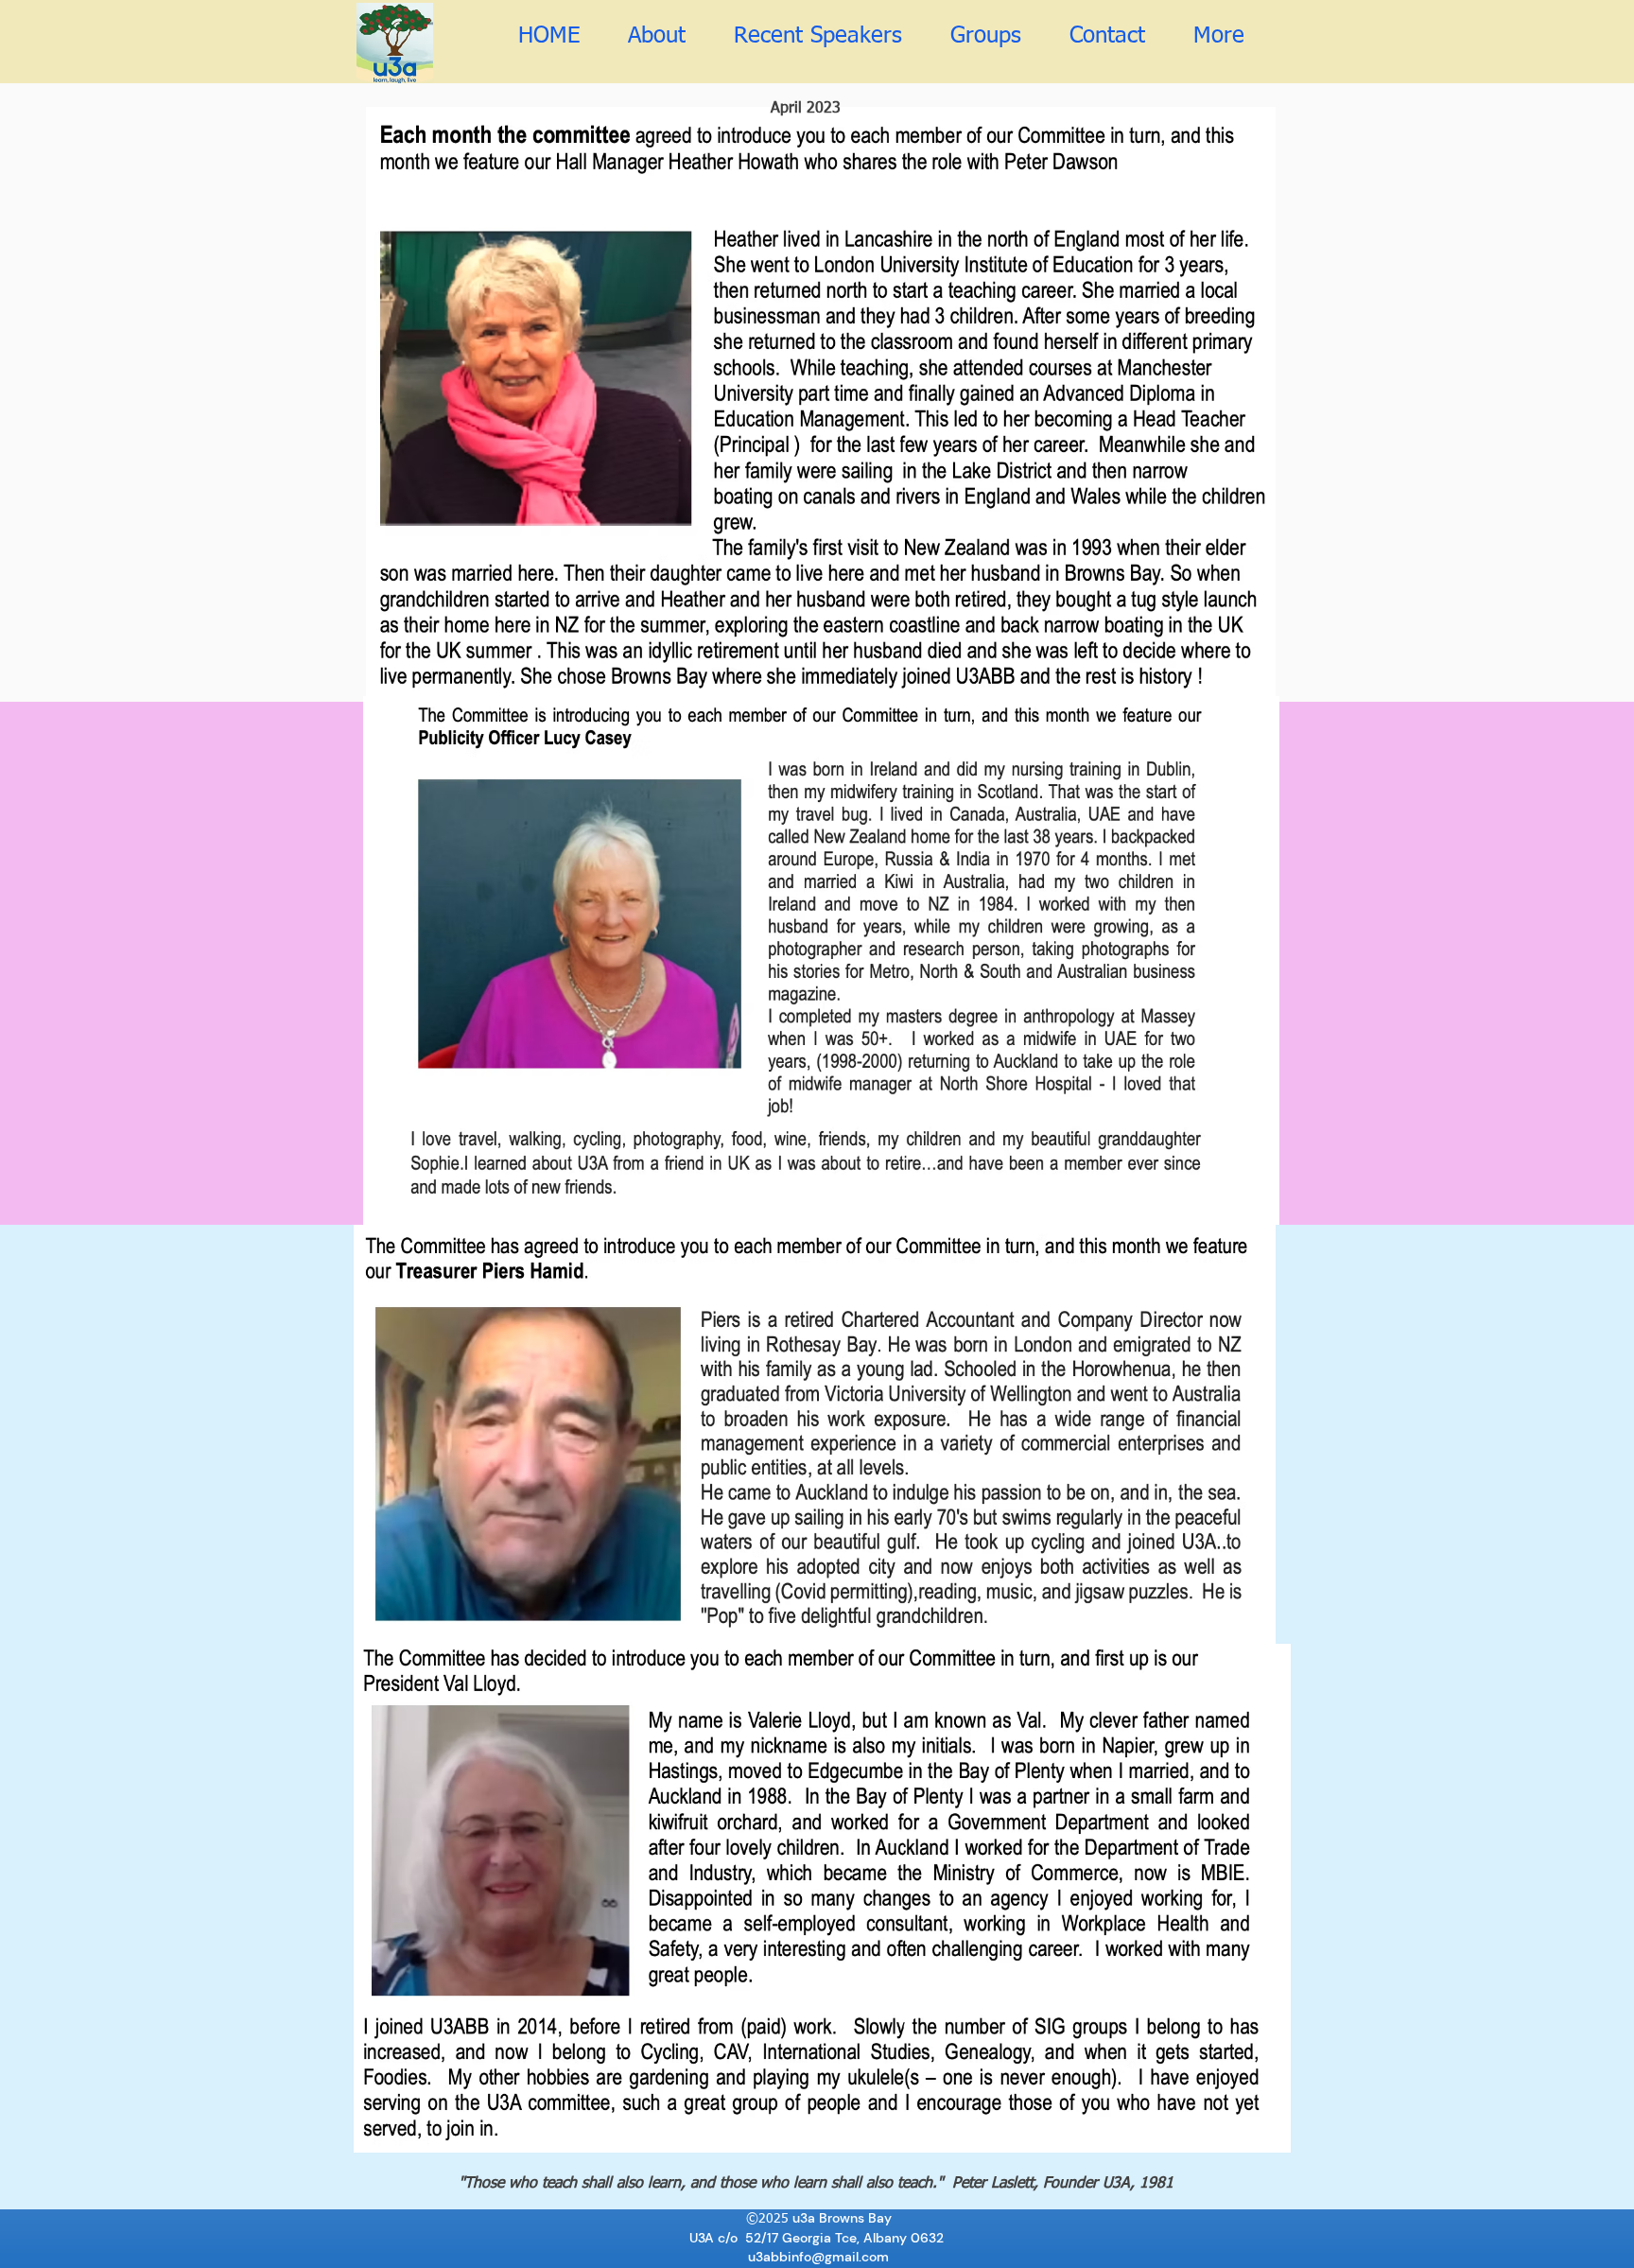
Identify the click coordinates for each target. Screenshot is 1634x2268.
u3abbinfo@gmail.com (818, 2257)
